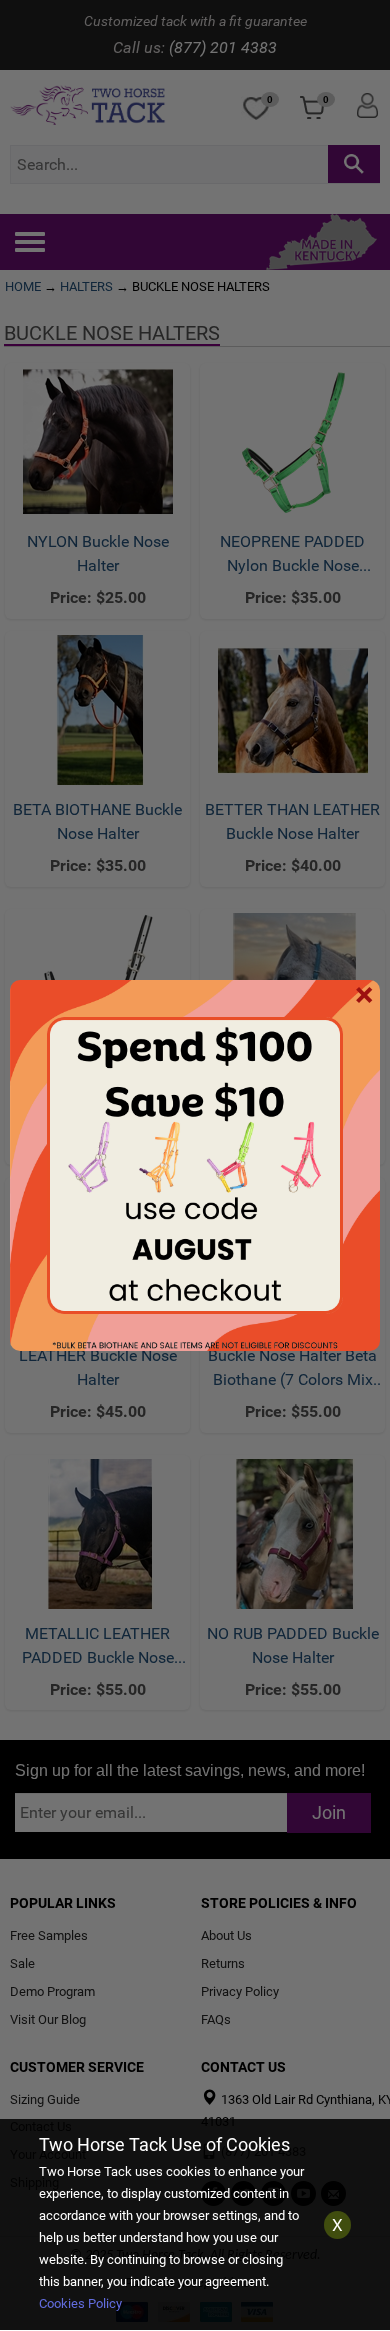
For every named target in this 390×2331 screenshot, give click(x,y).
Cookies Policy (80, 2303)
